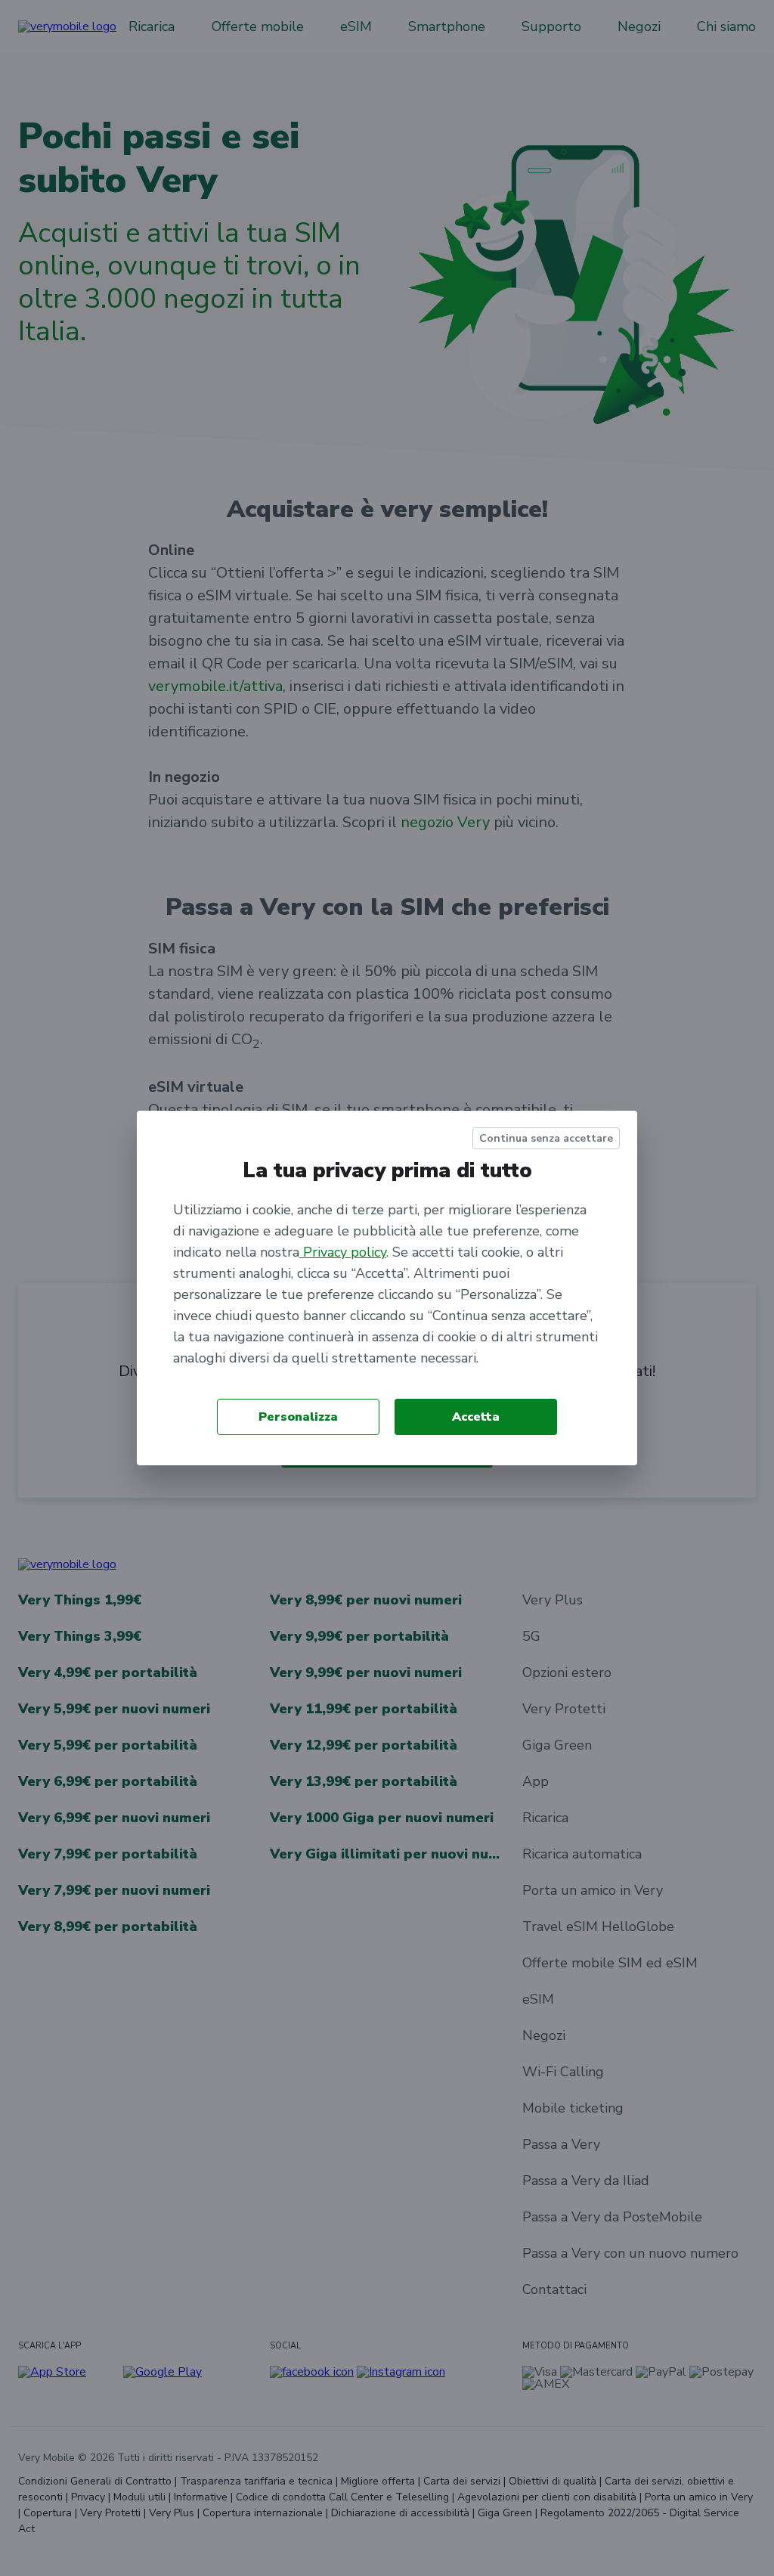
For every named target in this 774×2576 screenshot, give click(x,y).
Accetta (476, 1417)
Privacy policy (343, 1252)
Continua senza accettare (546, 1138)
